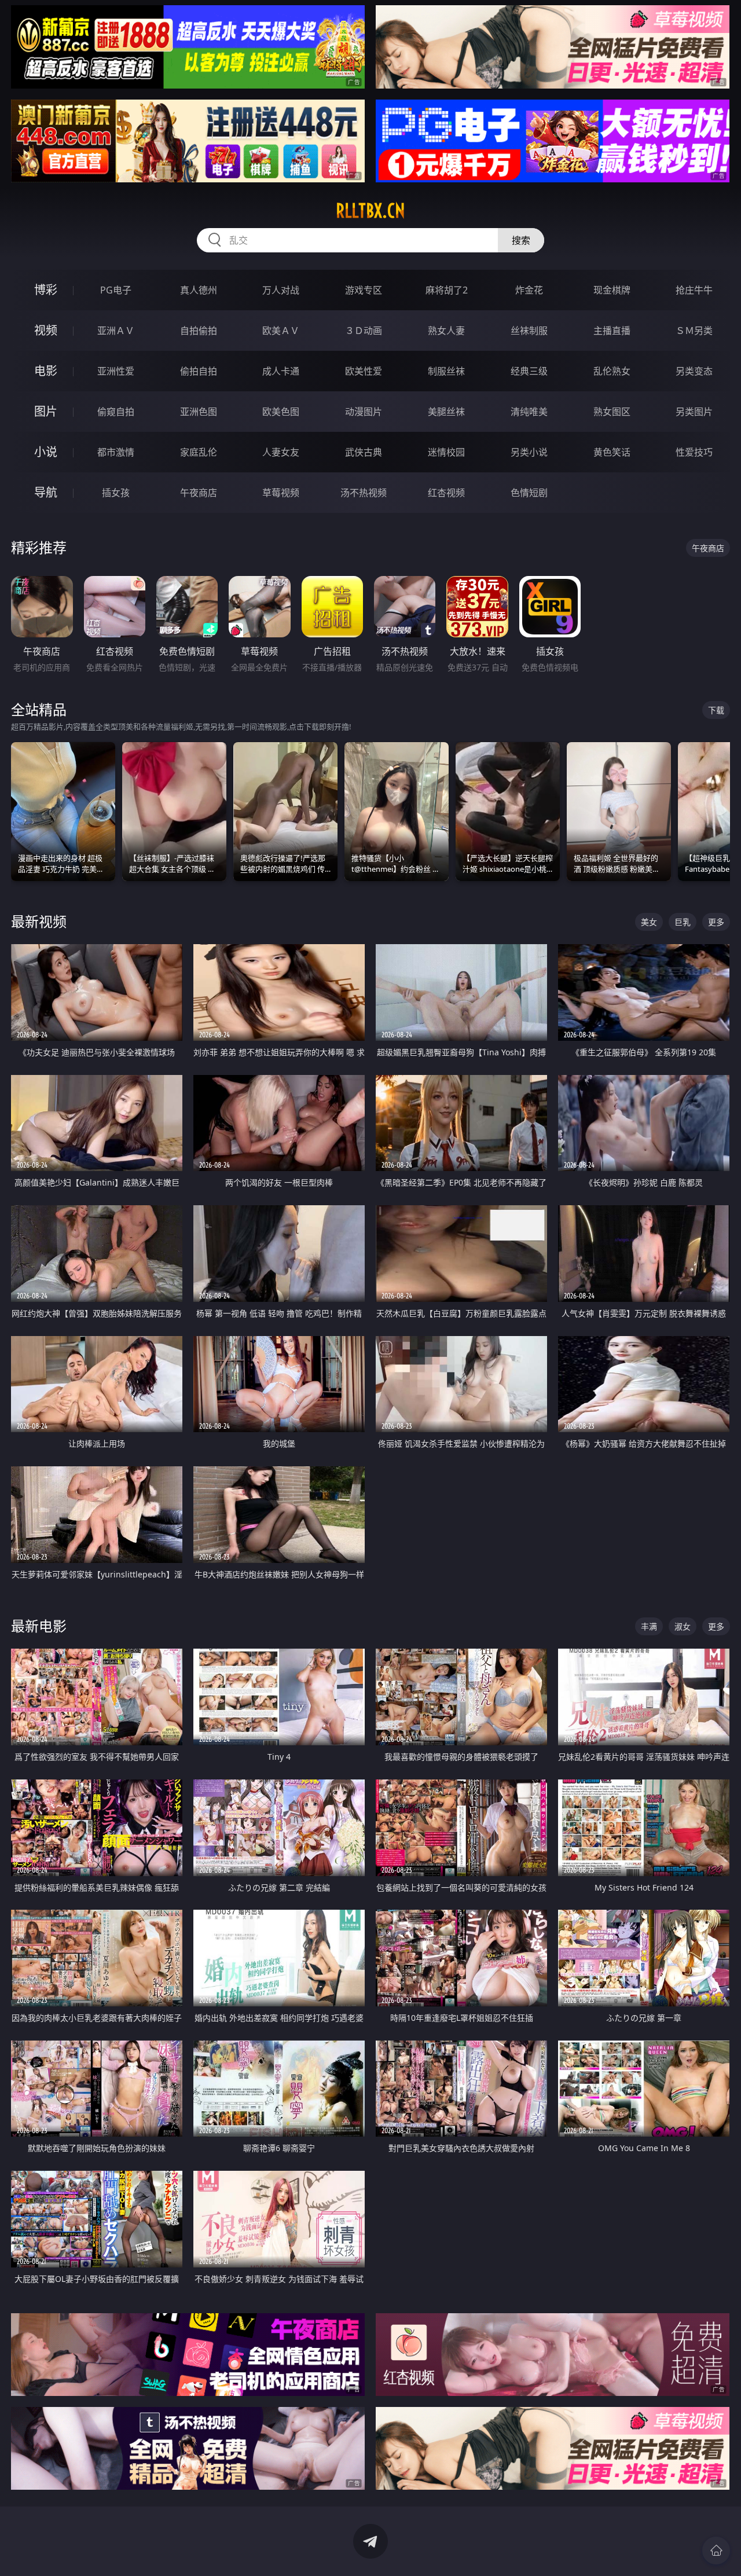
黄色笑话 (612, 452)
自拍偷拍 (199, 331)
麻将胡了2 (447, 290)
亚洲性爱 (116, 371)
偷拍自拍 (199, 371)
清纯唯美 (529, 412)
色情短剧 (529, 493)
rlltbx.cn (370, 211)
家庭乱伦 (199, 452)
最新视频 (39, 921)
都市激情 (116, 452)
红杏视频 (446, 493)
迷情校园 (446, 452)
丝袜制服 (529, 331)
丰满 (649, 1626)
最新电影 (39, 1626)
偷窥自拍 (116, 412)
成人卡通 (281, 371)
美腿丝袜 (446, 412)
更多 (716, 922)
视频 (46, 330)
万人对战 (281, 290)
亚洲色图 (199, 412)
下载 (716, 710)
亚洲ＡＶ (116, 331)
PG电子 (116, 290)
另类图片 (694, 412)
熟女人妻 (446, 331)
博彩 (46, 290)
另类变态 (694, 371)
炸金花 (529, 290)
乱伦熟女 (612, 371)
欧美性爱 (364, 371)
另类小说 (529, 452)
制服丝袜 (446, 371)
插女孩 (116, 493)
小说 (46, 452)
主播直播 (612, 331)
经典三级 (529, 371)
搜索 (521, 240)
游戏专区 (364, 290)
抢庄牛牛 (694, 290)
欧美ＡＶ (281, 331)
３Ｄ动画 (364, 331)
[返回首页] (716, 2551)
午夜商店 (199, 493)
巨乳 (683, 922)
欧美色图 (281, 412)
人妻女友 (281, 452)
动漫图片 (364, 412)
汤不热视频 (364, 493)
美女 (649, 922)
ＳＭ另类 (694, 331)
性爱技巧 (694, 452)
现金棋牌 (612, 290)
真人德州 (199, 290)
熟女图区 (612, 412)
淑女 (683, 1626)
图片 (46, 411)
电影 (46, 371)
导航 (46, 492)
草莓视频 (281, 493)
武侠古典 (364, 452)
